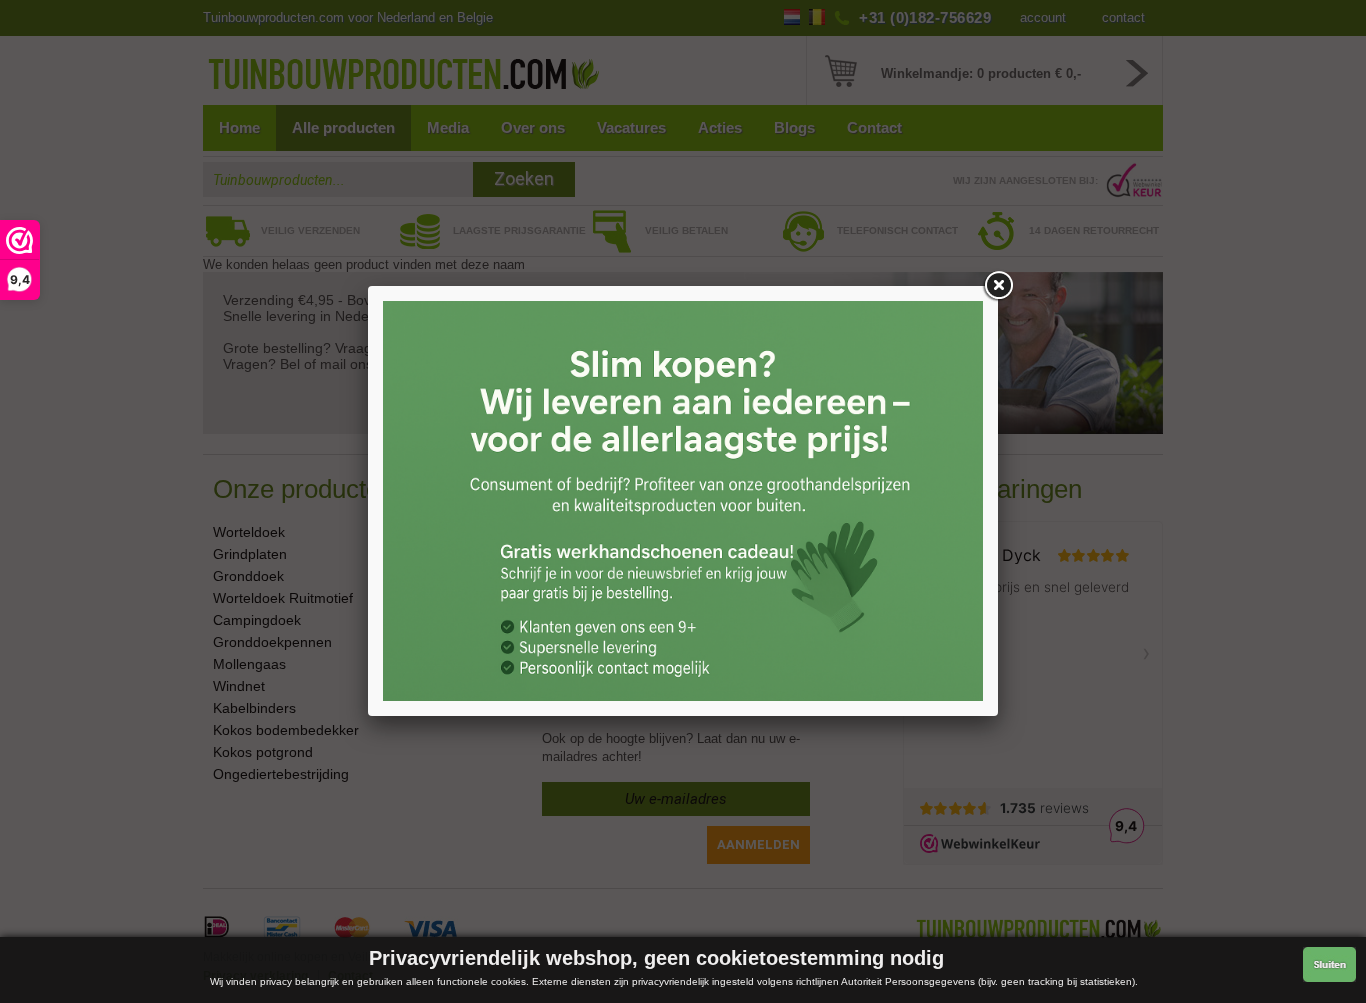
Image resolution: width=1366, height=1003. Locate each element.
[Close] (998, 286)
